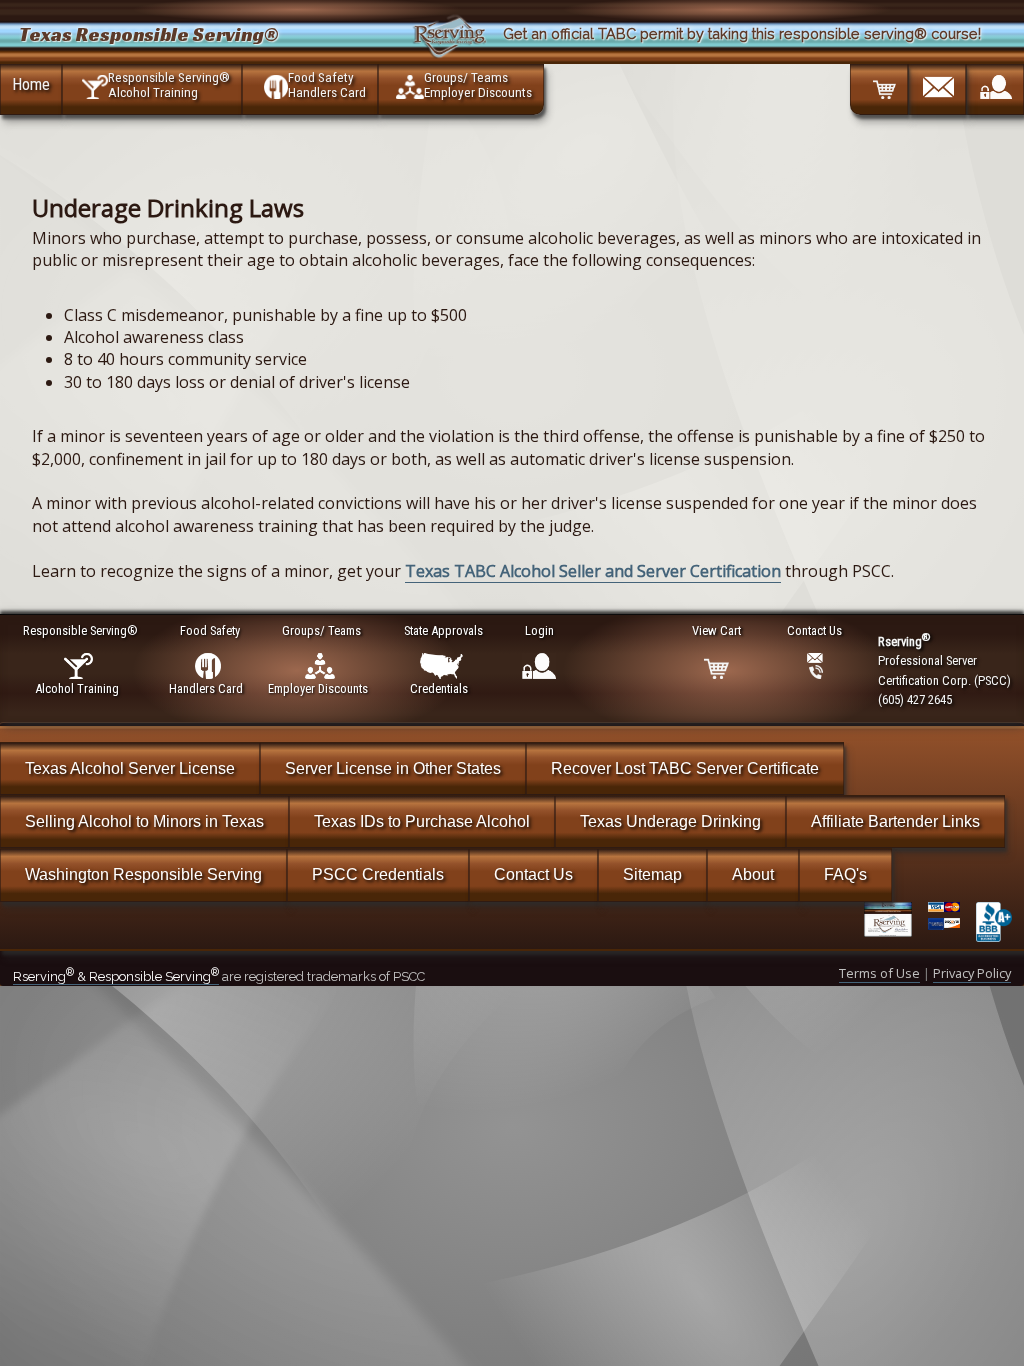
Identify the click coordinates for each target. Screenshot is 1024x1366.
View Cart (716, 630)
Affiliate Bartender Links (895, 821)
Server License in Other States (393, 768)
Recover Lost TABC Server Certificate (685, 768)
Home (31, 84)
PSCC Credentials (378, 874)
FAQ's (845, 874)
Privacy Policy (972, 973)
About (753, 874)
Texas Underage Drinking (670, 821)
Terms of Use (879, 973)
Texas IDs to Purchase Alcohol (422, 821)
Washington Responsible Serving (143, 874)
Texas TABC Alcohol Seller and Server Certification (593, 571)
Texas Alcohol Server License (130, 768)
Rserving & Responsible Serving (116, 976)
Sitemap (652, 874)
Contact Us (533, 874)
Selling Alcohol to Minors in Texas (144, 821)
